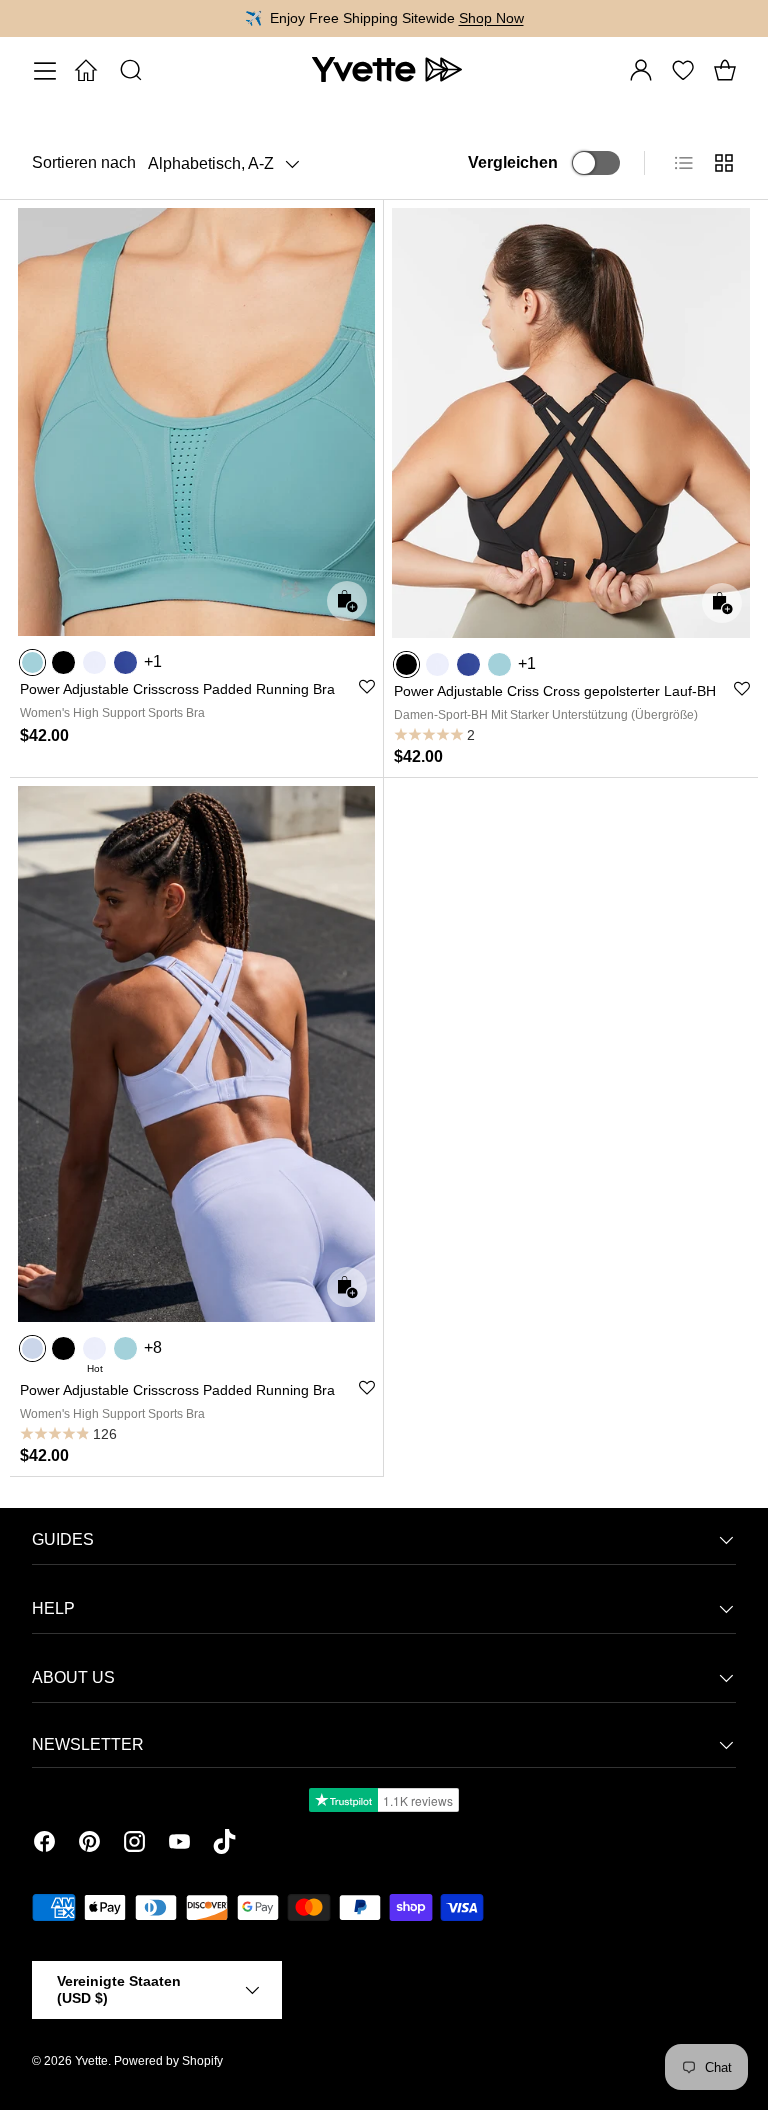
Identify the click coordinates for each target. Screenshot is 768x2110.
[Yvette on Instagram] (134, 1845)
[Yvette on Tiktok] (224, 1845)
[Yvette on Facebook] (44, 1845)
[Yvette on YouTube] (179, 1845)
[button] (725, 70)
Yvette (91, 2061)
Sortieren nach (84, 162)
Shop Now (493, 18)
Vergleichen (513, 162)
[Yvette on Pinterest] (89, 1845)
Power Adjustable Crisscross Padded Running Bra (177, 689)
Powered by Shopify (168, 2061)
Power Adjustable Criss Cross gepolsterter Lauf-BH (555, 691)
